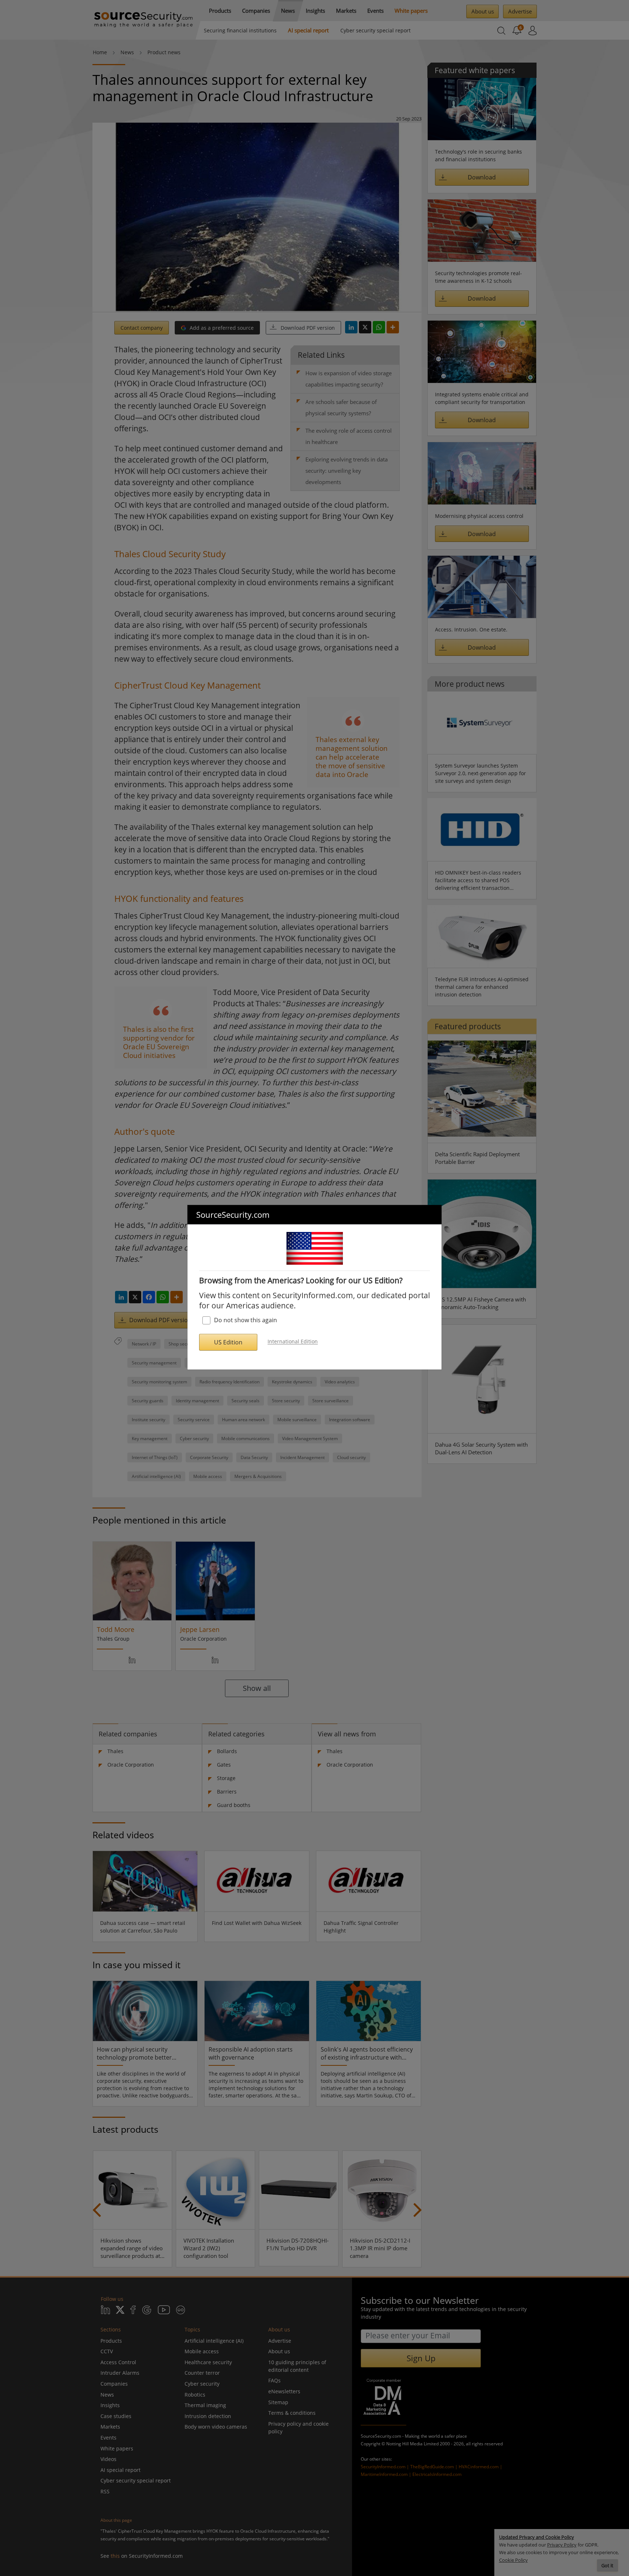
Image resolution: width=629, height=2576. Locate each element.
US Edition (228, 1342)
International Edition (293, 1342)
